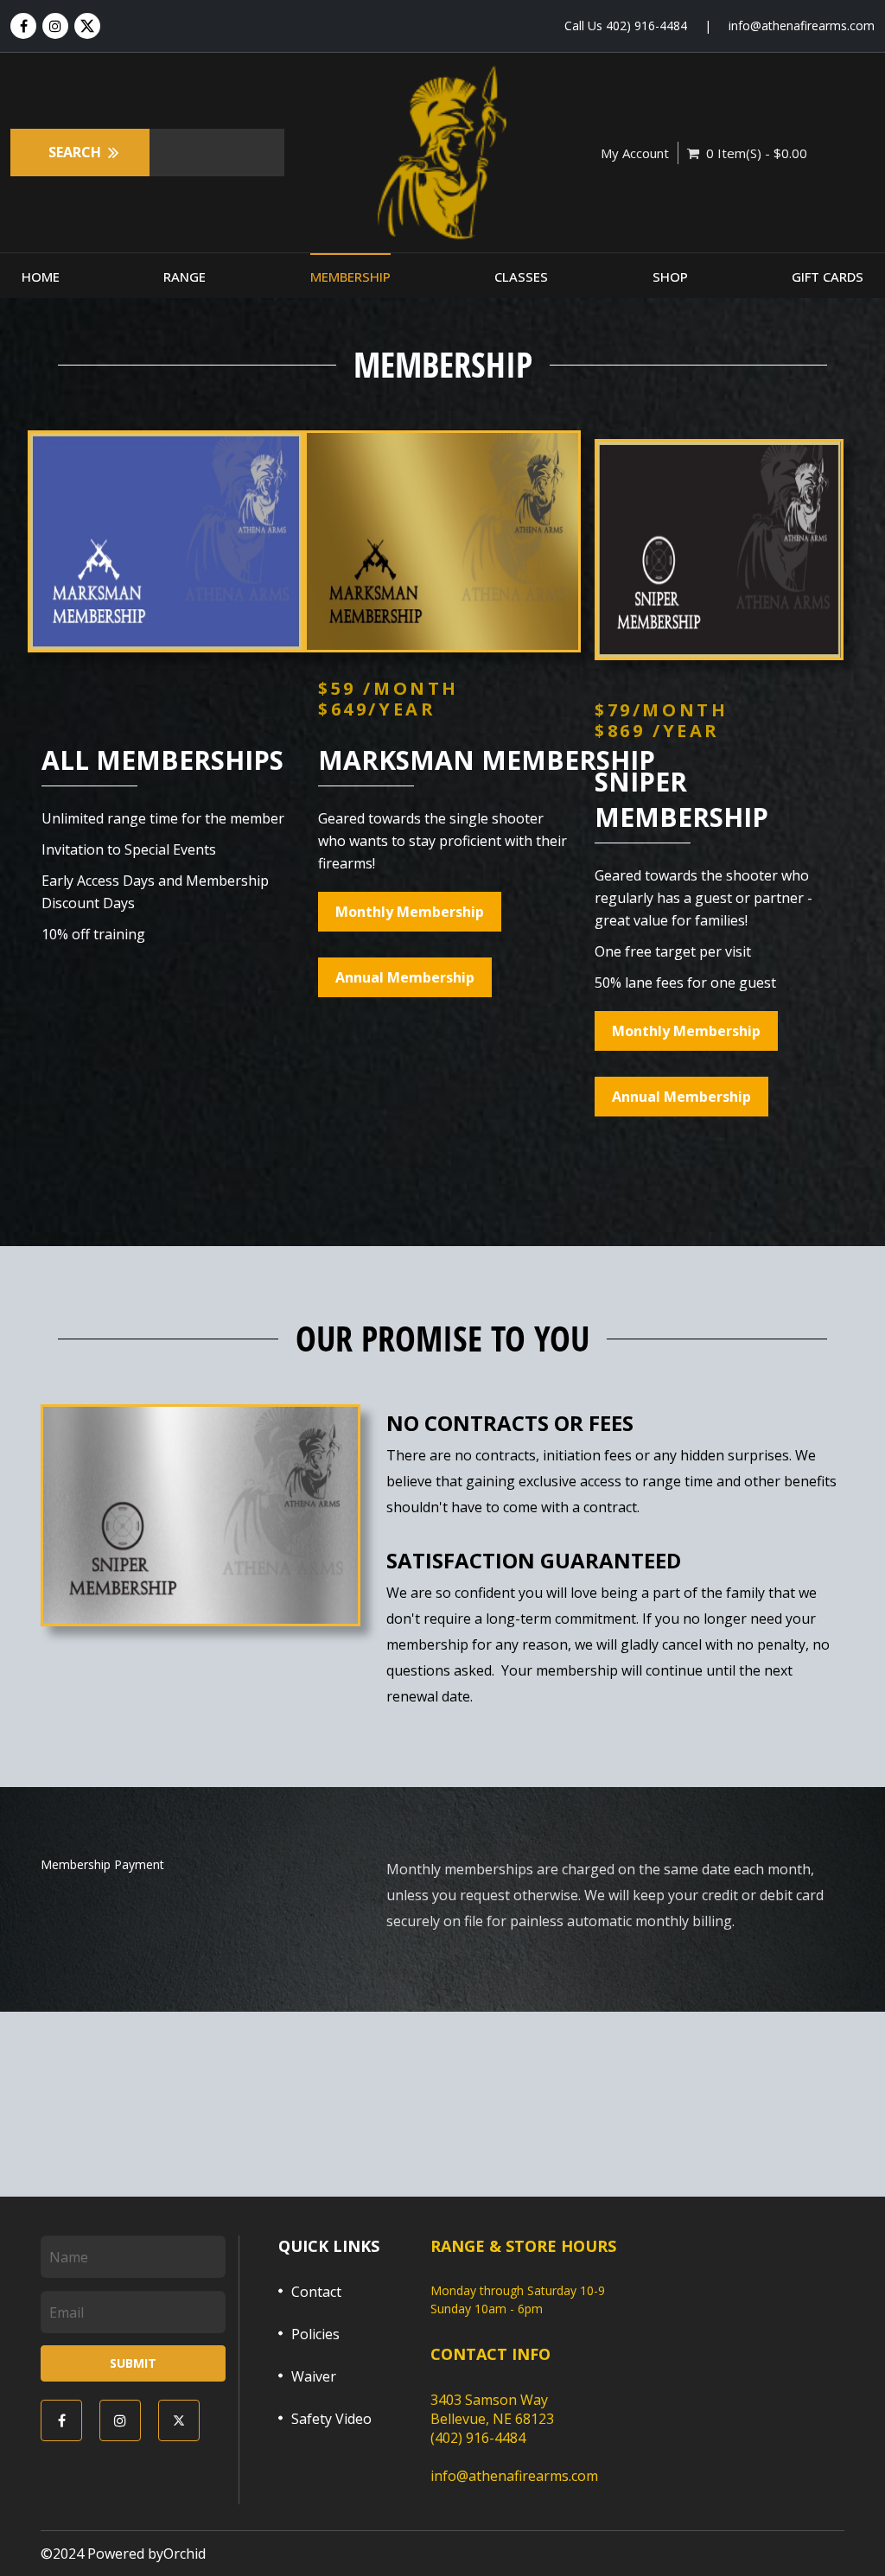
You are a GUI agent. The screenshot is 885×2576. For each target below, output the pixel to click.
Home (41, 277)
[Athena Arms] (442, 153)
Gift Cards (828, 277)
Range (185, 277)
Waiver (314, 2376)
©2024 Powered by (102, 2554)
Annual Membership (405, 977)
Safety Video (331, 2419)
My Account (635, 153)
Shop (670, 277)
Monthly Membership (410, 912)
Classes (521, 277)
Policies (315, 2334)
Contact (316, 2292)
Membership (350, 277)
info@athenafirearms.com (802, 25)
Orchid (185, 2554)
